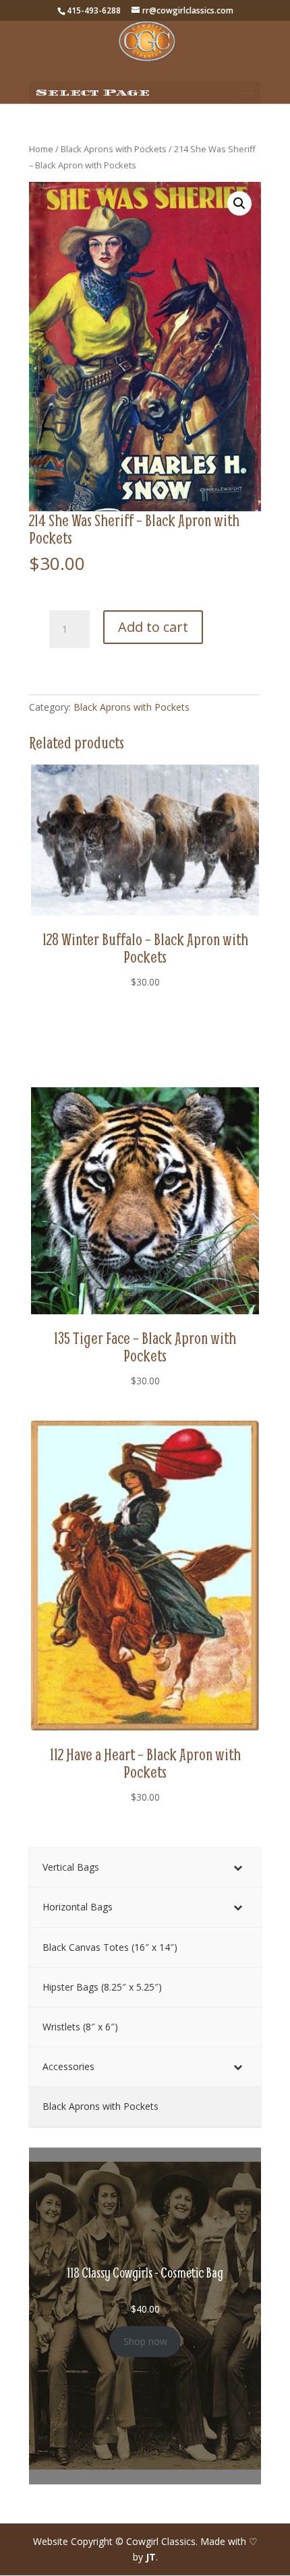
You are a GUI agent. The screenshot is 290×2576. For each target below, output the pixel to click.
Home (41, 149)
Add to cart (153, 627)
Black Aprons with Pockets (114, 149)
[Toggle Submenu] (237, 1867)
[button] (239, 203)
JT (151, 2557)
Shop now (145, 2341)
